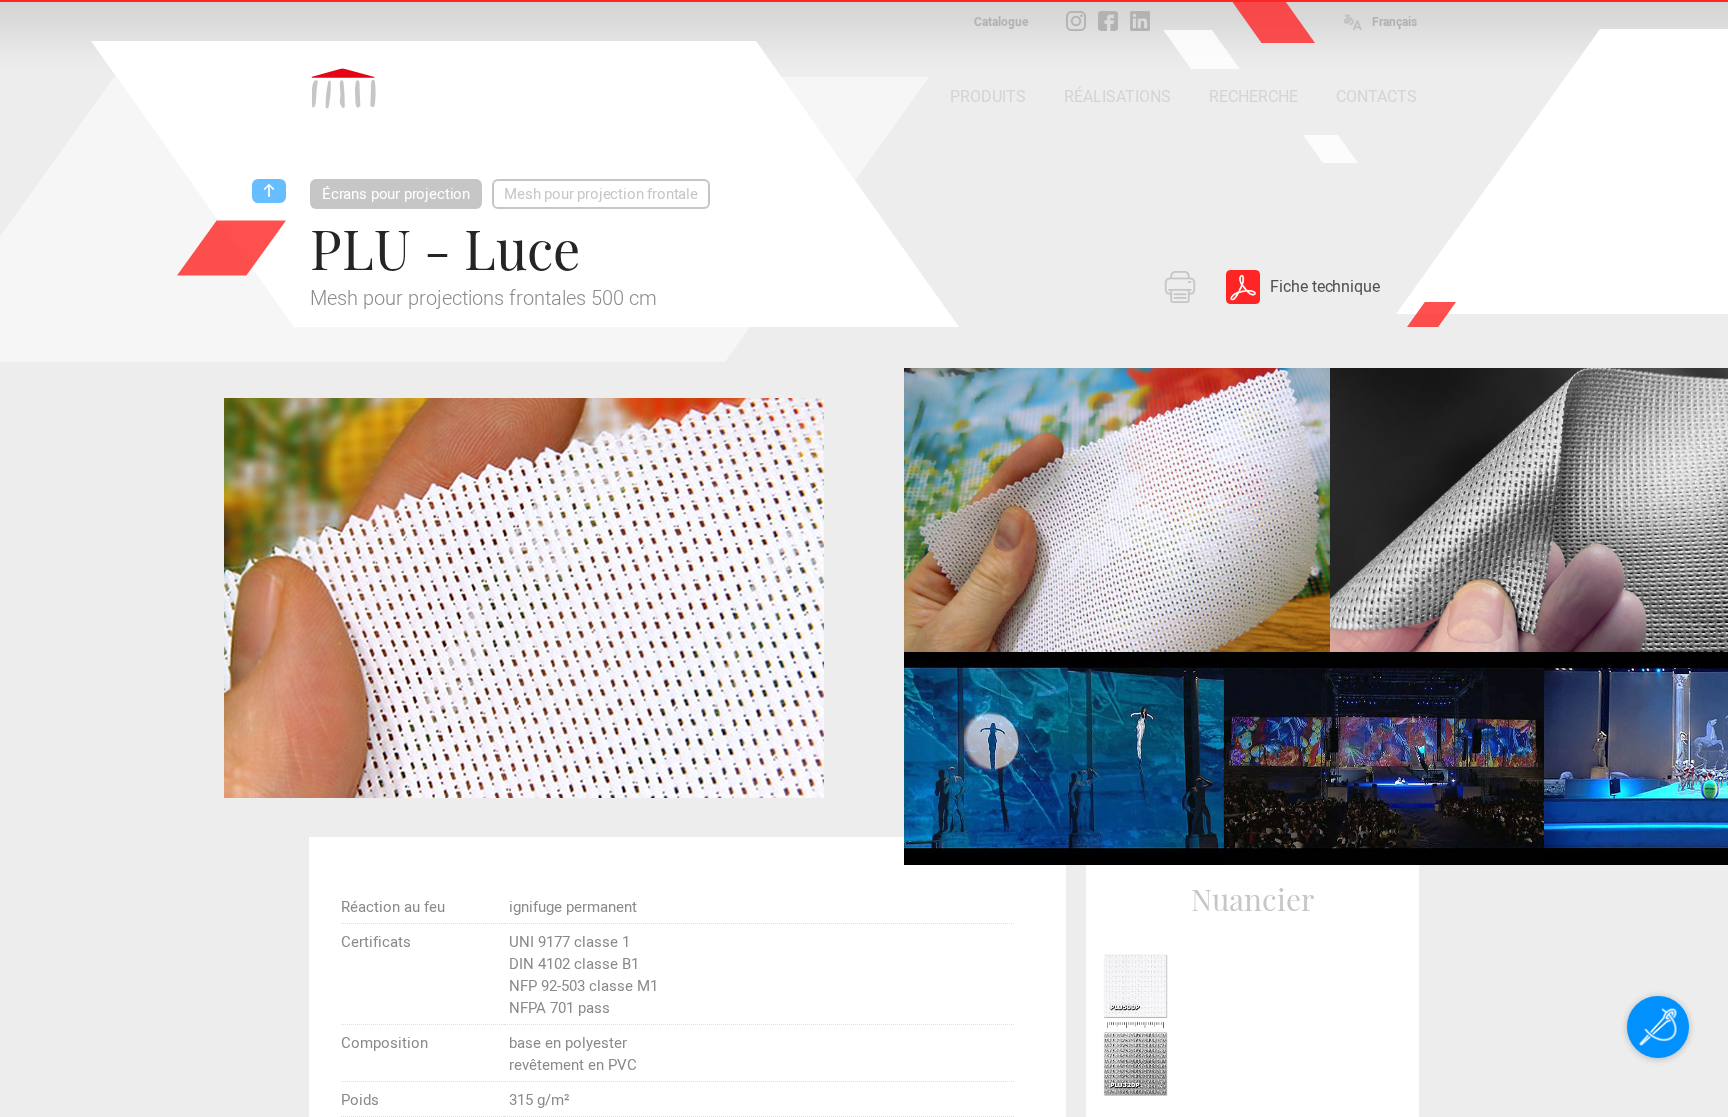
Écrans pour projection (396, 194)
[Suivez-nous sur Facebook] (1108, 21)
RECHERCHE (1253, 96)
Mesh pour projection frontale (601, 194)
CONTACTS (1376, 96)
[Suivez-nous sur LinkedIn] (1140, 21)
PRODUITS (988, 96)
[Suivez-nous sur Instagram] (1076, 21)
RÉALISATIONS (1117, 96)
